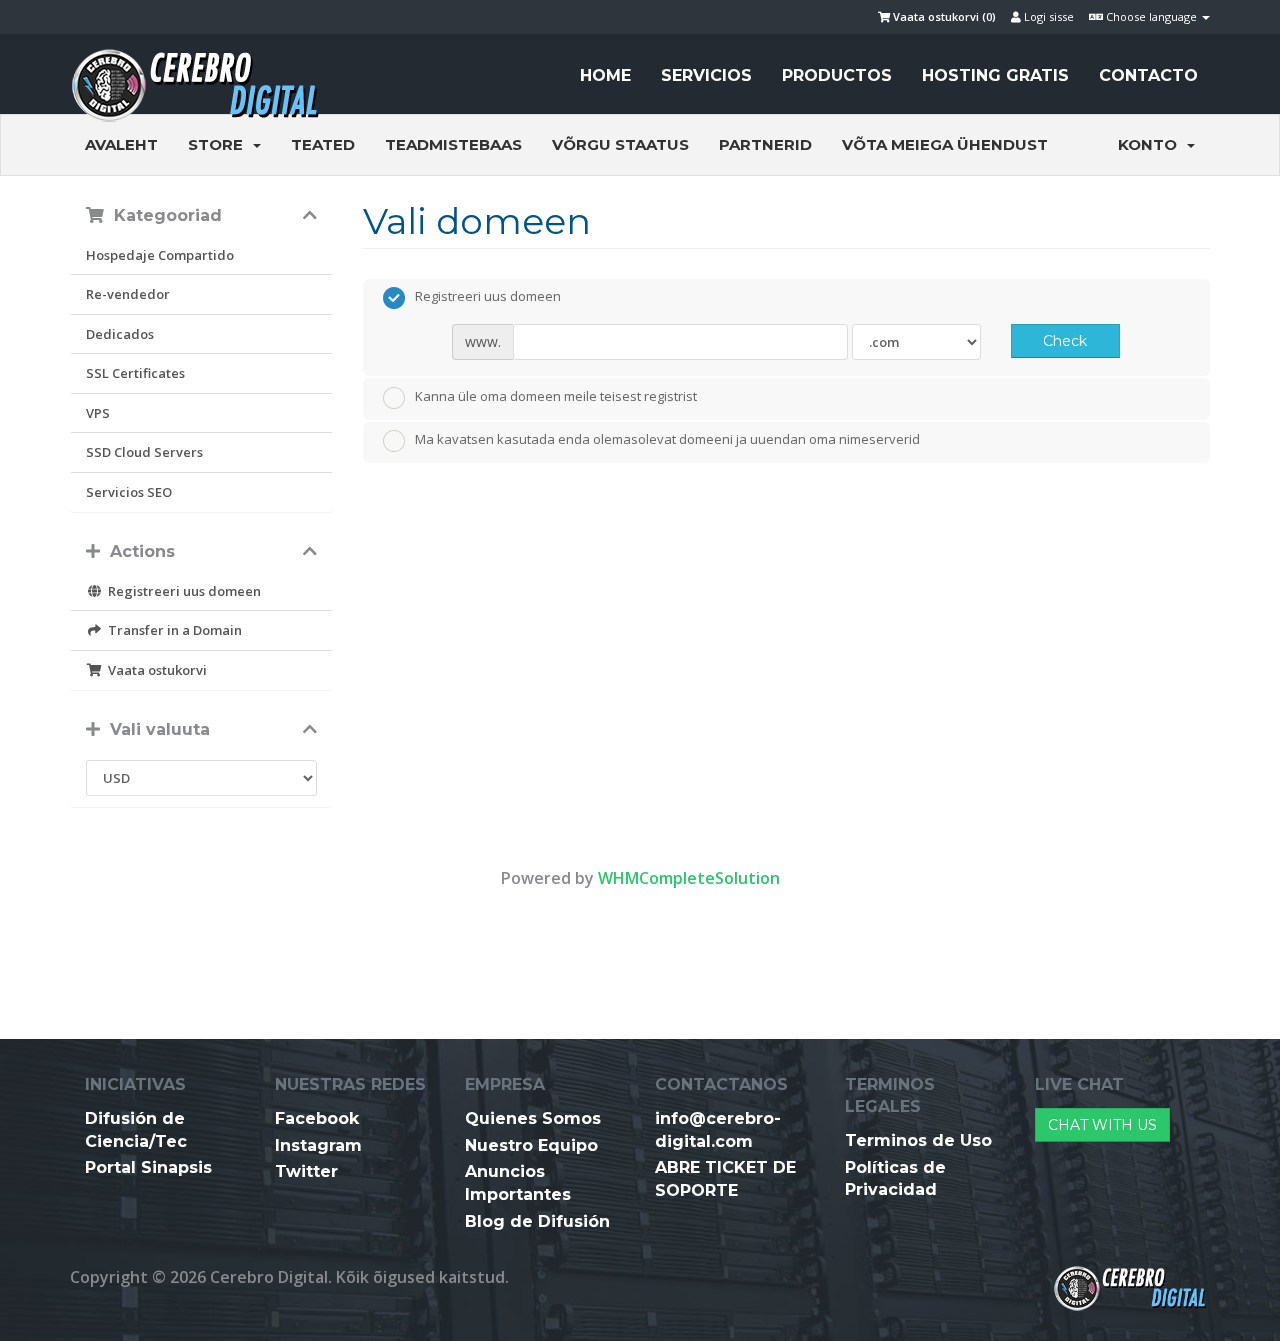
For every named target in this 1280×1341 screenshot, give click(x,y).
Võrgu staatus (620, 144)
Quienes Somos (533, 1118)
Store (219, 144)
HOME (605, 75)
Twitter (306, 1171)
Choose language (1151, 16)
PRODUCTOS (837, 75)
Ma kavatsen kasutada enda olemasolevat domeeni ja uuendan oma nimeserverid (667, 440)
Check (1065, 341)
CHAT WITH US (1102, 1125)
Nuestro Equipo (531, 1145)
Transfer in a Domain (172, 630)
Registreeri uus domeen (181, 591)
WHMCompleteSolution (689, 878)
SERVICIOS (706, 75)
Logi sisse (1047, 16)
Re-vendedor (128, 294)
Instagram (318, 1145)
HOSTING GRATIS (995, 75)
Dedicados (120, 334)
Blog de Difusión (537, 1221)
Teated (323, 144)
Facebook (317, 1118)
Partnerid (765, 144)
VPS (98, 413)
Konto (1151, 144)
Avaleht (121, 144)
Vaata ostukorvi (154, 670)
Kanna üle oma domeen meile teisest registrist (556, 396)
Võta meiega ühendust (945, 144)
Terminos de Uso (918, 1140)
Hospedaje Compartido (160, 255)
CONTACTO (1148, 75)
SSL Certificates (135, 373)
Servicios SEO (129, 492)
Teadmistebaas (453, 144)
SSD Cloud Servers (144, 452)
